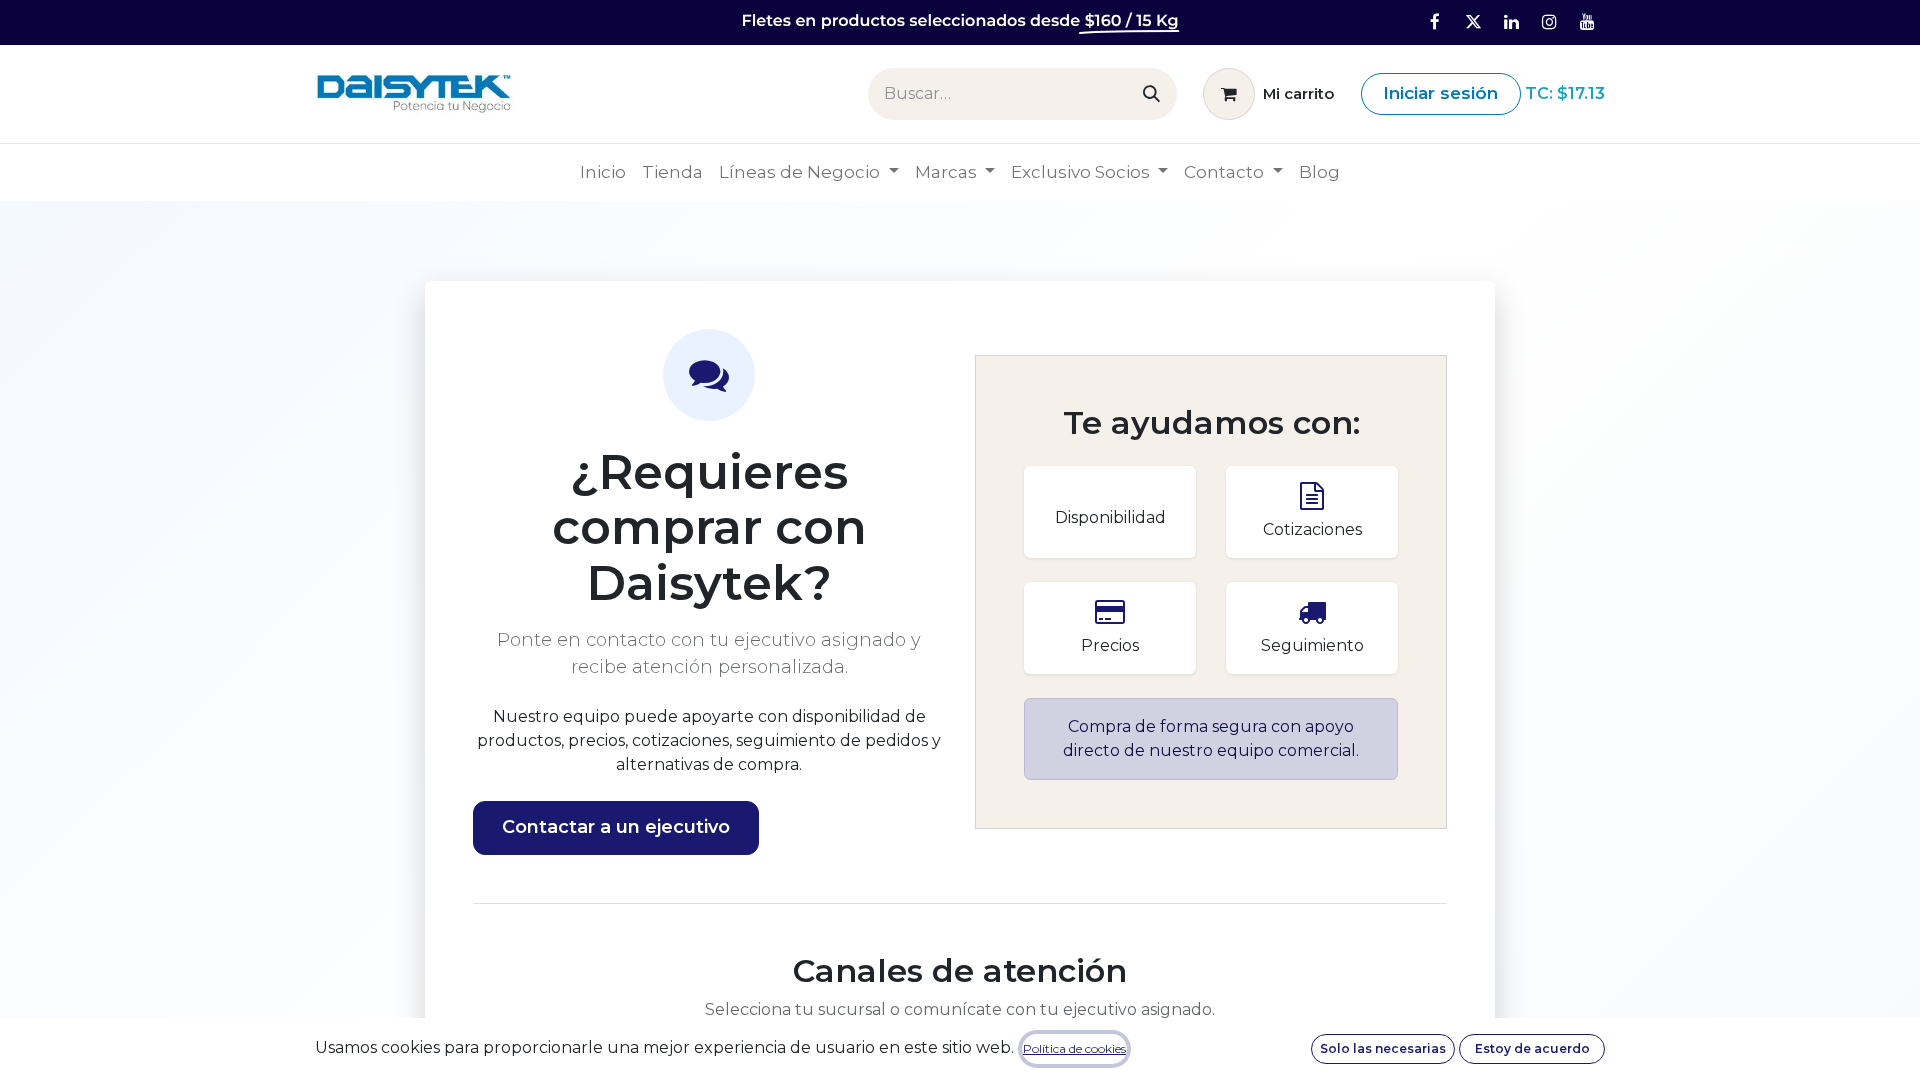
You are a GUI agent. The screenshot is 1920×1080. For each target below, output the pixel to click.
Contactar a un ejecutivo (616, 827)
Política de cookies (1074, 1048)
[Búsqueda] (1151, 94)
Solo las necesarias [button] (1383, 1048)
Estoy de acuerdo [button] (1532, 1048)
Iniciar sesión (1440, 93)
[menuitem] (603, 173)
